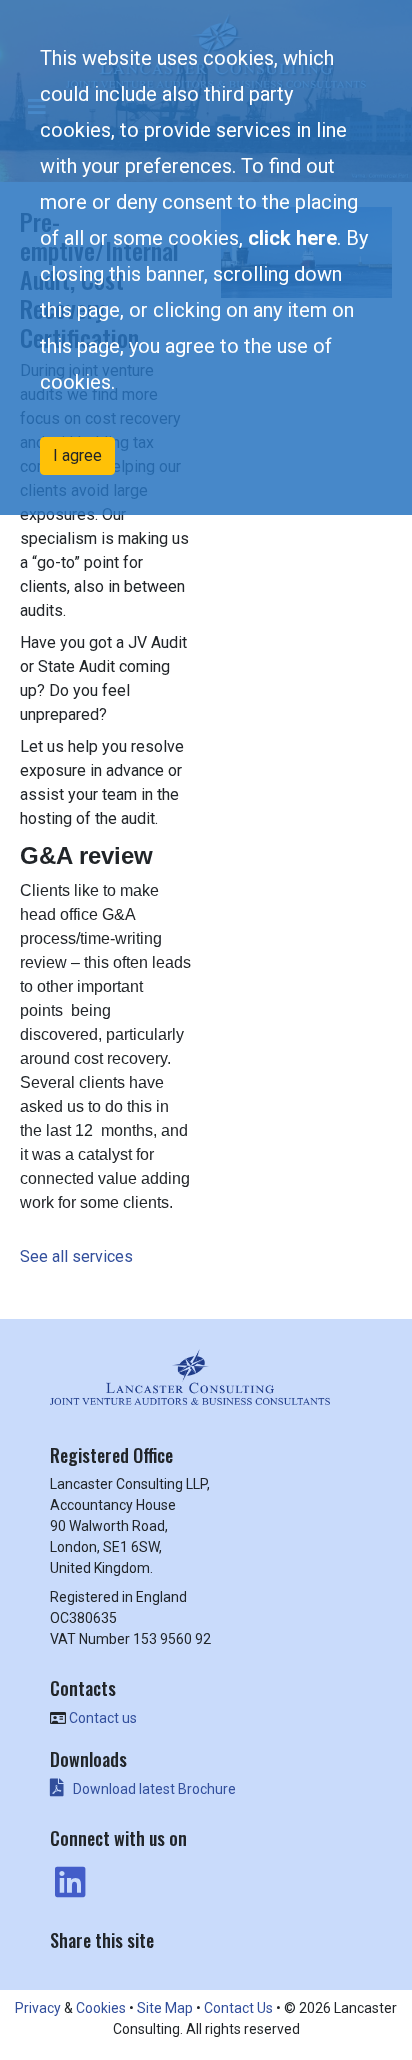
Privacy (38, 2008)
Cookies (101, 2008)
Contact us (103, 1718)
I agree (77, 455)
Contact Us (238, 2008)
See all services (78, 1256)
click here (292, 238)
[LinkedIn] (68, 1883)
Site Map (165, 2008)
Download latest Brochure (154, 1789)
